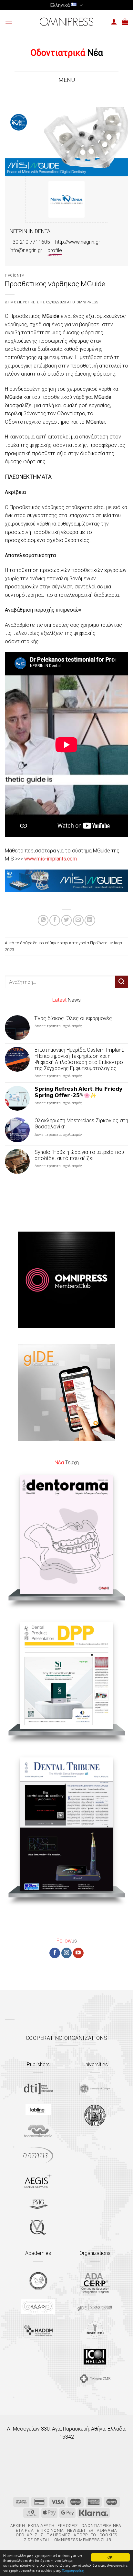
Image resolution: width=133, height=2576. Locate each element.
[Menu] (9, 22)
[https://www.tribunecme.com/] (95, 2379)
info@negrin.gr (26, 250)
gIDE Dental (37, 2540)
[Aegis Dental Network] (38, 2181)
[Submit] (122, 982)
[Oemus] (38, 2155)
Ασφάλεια (107, 2531)
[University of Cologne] (95, 2089)
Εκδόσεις (68, 2526)
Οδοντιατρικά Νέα (101, 2526)
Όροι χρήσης (30, 2535)
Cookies (108, 2535)
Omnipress (87, 302)
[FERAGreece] (38, 2281)
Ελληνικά (60, 5)
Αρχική (18, 2526)
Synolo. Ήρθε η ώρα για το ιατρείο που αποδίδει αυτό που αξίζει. (79, 1155)
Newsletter (80, 2531)
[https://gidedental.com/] (95, 2307)
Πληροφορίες (73, 2570)
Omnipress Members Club (82, 2540)
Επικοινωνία (50, 2531)
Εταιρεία (25, 2531)
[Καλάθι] (125, 22)
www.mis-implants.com (51, 859)
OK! (110, 2557)
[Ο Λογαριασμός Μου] (114, 22)
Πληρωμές (58, 2535)
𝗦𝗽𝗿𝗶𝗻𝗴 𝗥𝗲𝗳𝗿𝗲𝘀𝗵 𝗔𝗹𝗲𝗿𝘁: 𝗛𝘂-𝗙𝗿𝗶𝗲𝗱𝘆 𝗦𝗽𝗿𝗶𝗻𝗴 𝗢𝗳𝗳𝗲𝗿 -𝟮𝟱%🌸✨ (78, 1092)
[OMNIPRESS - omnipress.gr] (66, 22)
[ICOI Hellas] (95, 2357)
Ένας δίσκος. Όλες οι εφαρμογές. (74, 1018)
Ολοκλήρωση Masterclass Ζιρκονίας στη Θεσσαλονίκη (81, 1124)
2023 (9, 950)
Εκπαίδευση (41, 2526)
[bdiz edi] (95, 2330)
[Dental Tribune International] (38, 2089)
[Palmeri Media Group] (38, 2204)
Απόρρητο (85, 2535)
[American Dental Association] (95, 2283)
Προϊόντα (15, 275)
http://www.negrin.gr (78, 242)
